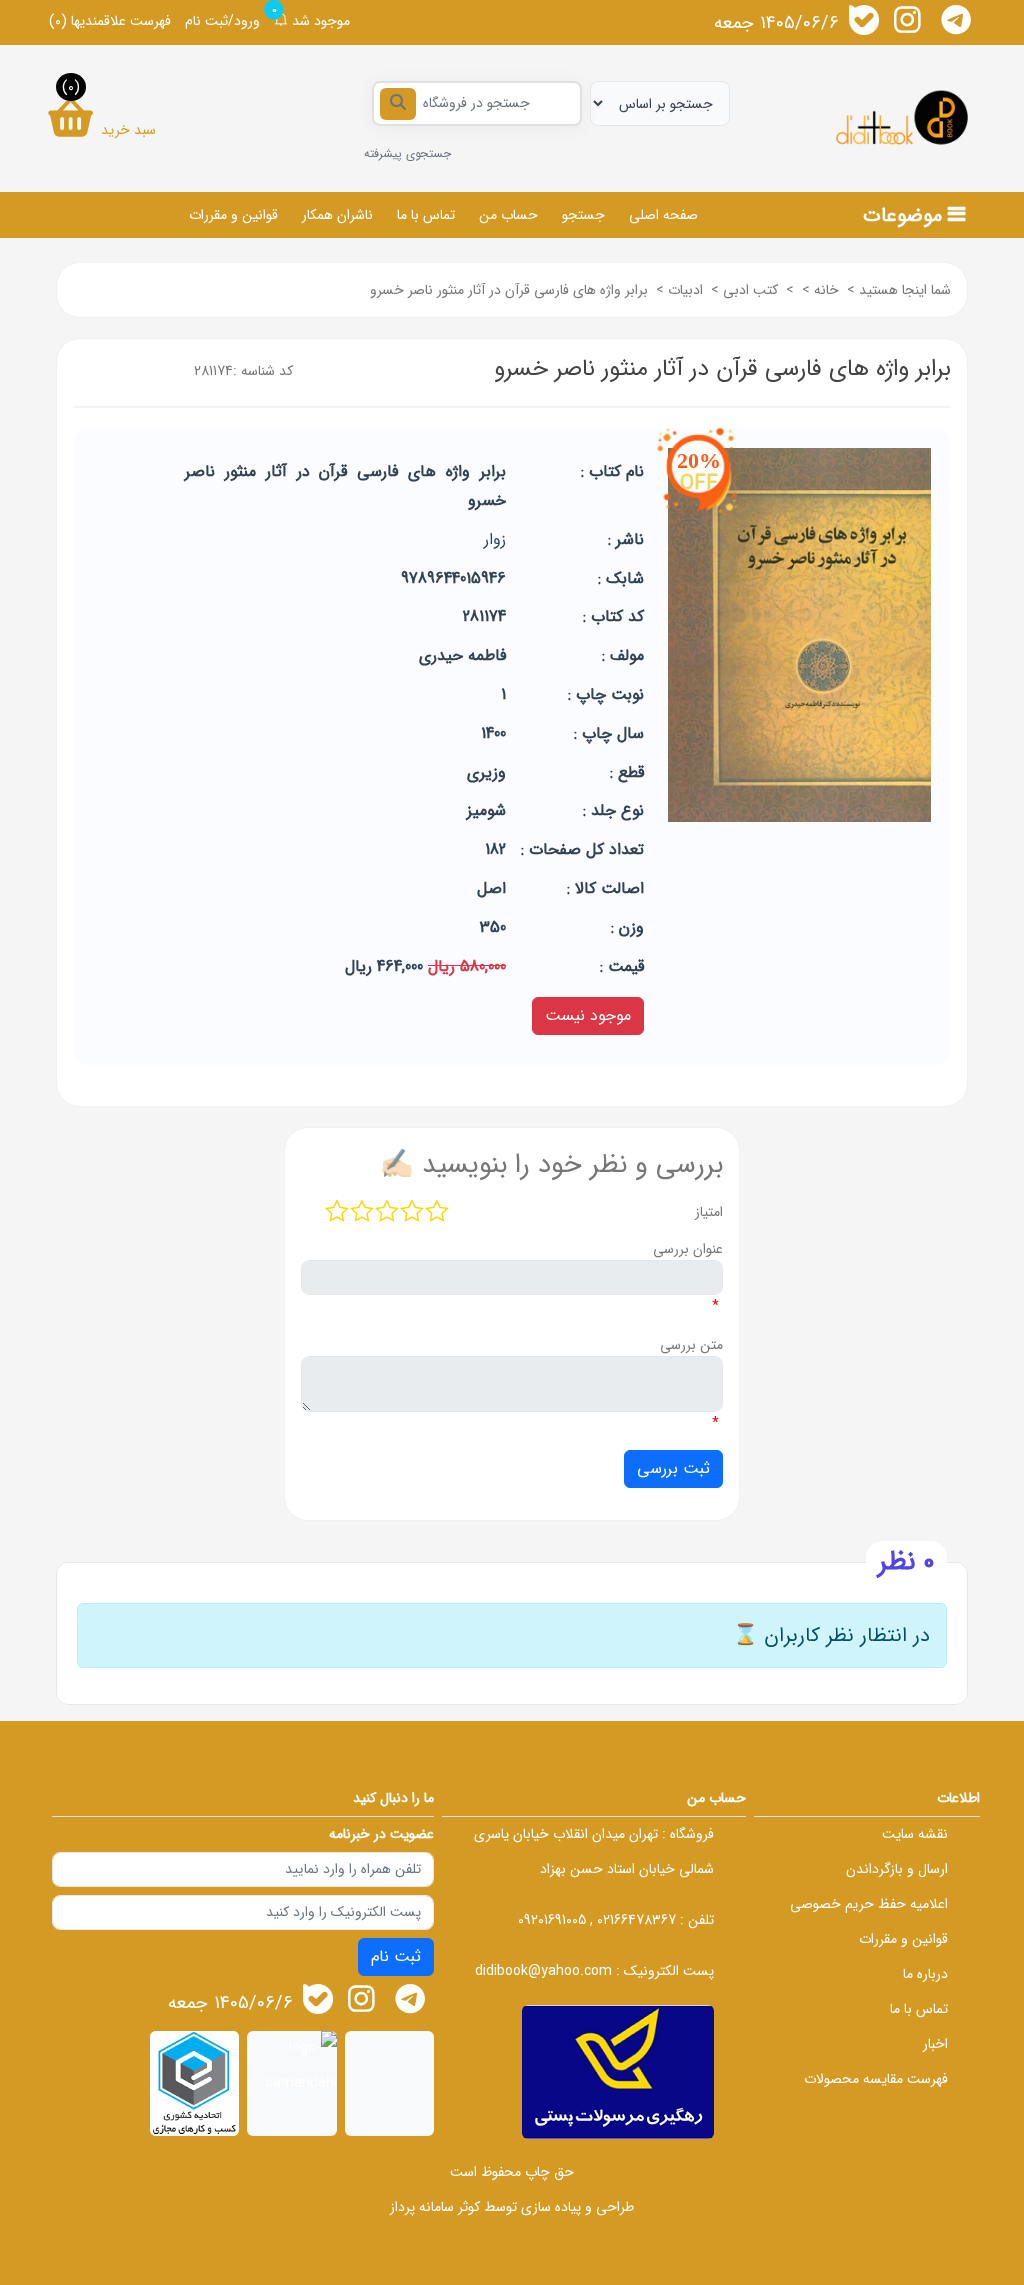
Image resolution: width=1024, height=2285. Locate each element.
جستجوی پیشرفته (407, 153)
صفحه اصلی (663, 215)
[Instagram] (908, 20)
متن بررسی (691, 1345)
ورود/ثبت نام (222, 21)
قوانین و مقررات (233, 215)
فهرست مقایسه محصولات (876, 2079)
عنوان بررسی (688, 1249)
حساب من (508, 215)
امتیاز (709, 1212)
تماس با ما (426, 215)
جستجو (583, 215)
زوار (495, 539)
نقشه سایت (915, 1834)
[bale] (864, 20)
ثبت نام (396, 1956)
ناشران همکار (337, 215)
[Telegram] (956, 20)
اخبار (935, 2044)
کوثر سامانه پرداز (435, 2207)
